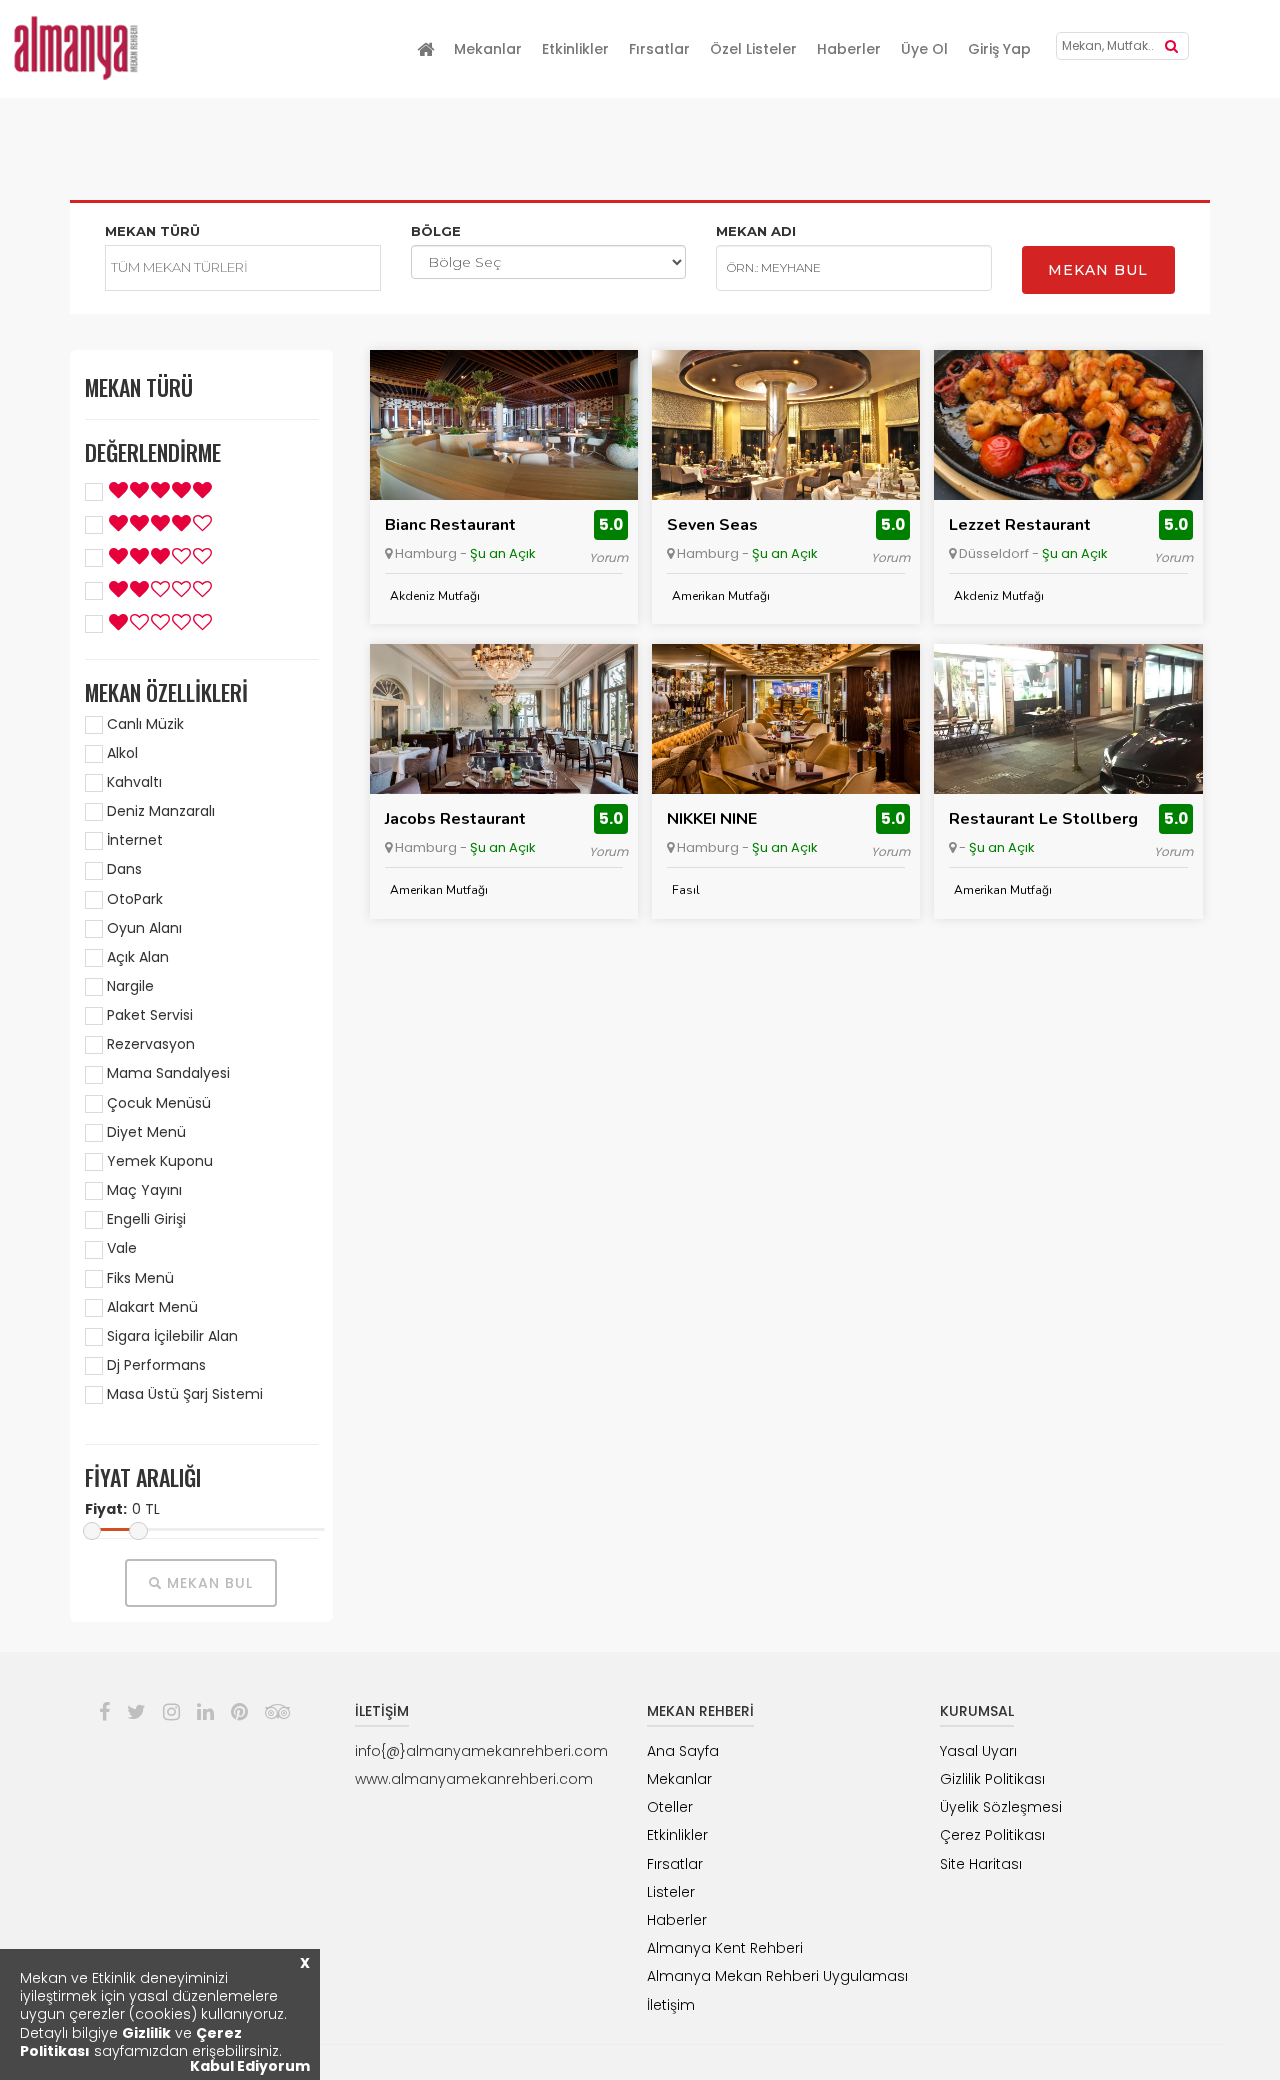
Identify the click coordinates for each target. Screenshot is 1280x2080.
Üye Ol (924, 49)
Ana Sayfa (683, 1751)
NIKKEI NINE (712, 819)
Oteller (670, 1807)
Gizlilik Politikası (992, 1779)
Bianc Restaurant (450, 525)
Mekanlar (488, 49)
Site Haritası (981, 1864)
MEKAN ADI (756, 231)
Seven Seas (712, 525)
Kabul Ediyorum (250, 2066)
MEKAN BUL (1098, 270)
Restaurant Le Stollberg (1043, 819)
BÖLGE (436, 231)
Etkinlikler (575, 49)
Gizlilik (146, 2033)
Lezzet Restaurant (1020, 525)
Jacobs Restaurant (455, 819)
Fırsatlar (659, 49)
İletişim (671, 2005)
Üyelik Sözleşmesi (1001, 1807)
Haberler (849, 49)
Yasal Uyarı (978, 1751)
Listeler (671, 1892)
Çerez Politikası (992, 1835)
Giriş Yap (999, 49)
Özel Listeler (753, 49)
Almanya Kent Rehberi (725, 1948)
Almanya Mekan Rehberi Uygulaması (777, 1976)
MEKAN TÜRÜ (152, 231)
